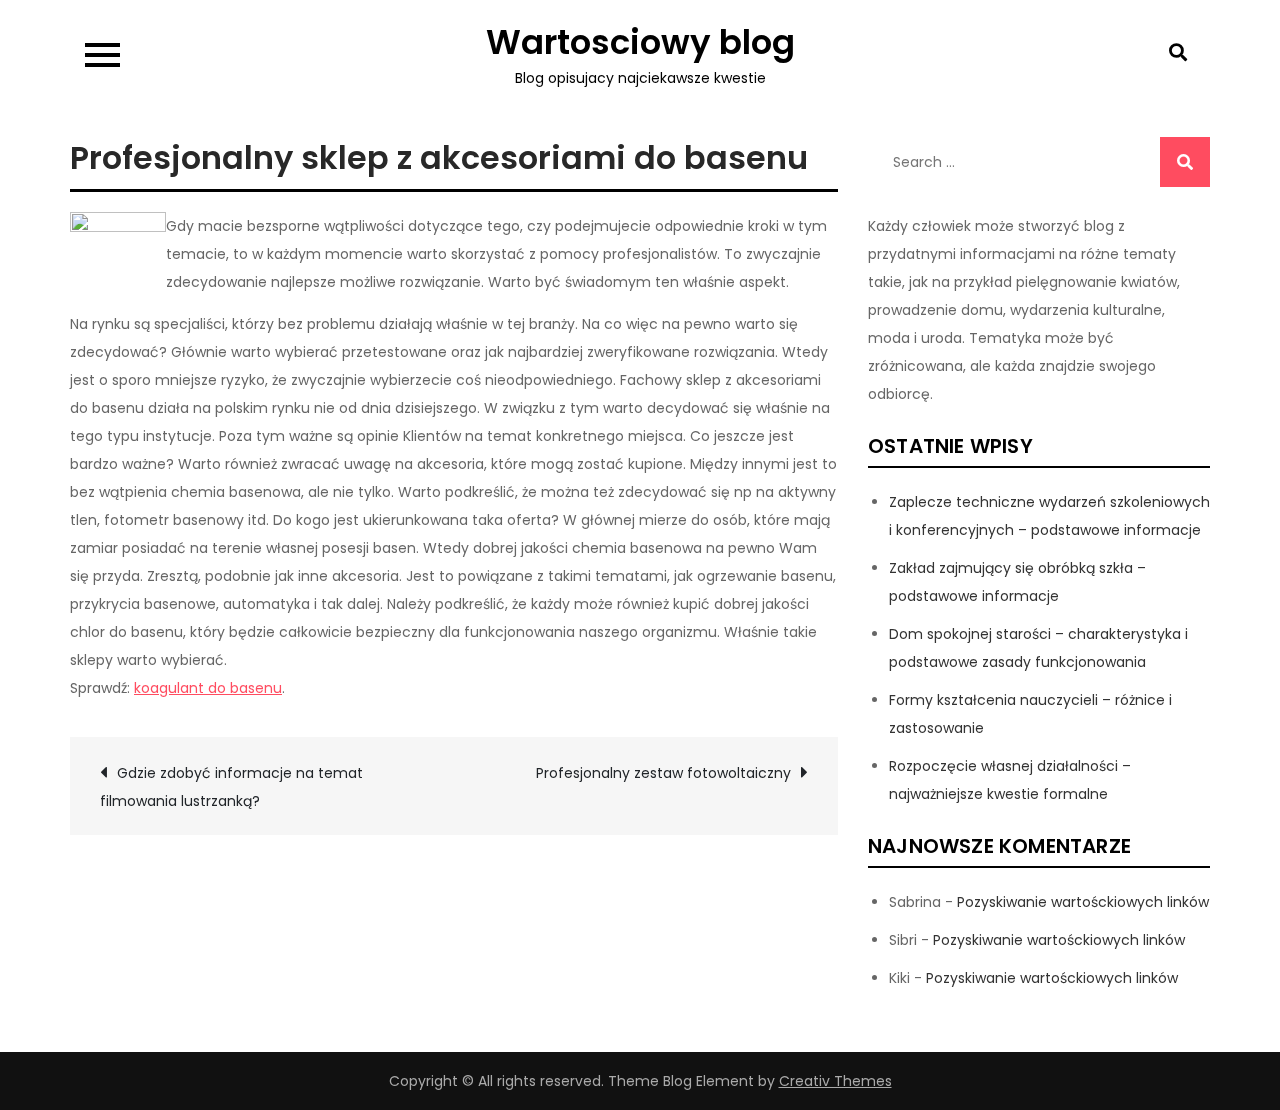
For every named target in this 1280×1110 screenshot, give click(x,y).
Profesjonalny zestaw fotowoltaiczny (663, 773)
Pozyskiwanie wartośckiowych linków (1083, 902)
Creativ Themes (835, 1081)
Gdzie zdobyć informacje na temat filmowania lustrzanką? (231, 787)
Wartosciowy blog (640, 42)
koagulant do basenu (208, 688)
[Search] (1185, 162)
